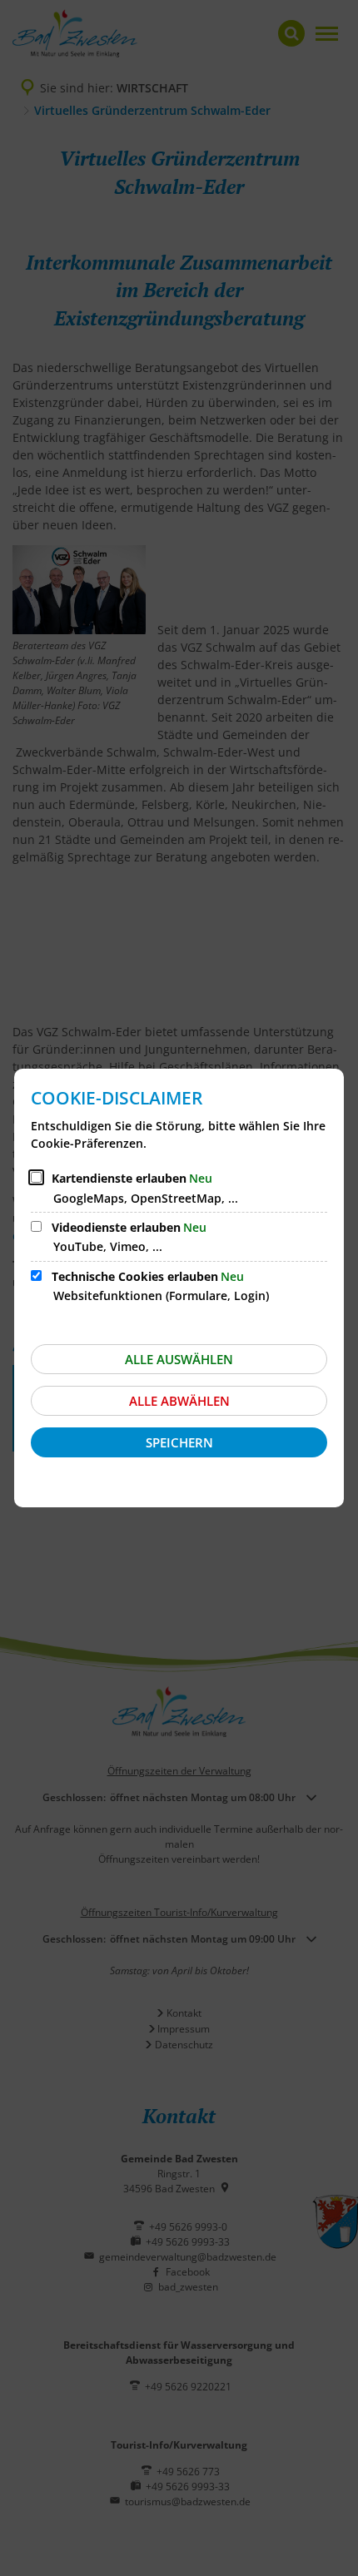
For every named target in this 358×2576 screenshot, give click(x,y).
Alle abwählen (179, 1401)
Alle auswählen (179, 1359)
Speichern (179, 1442)
